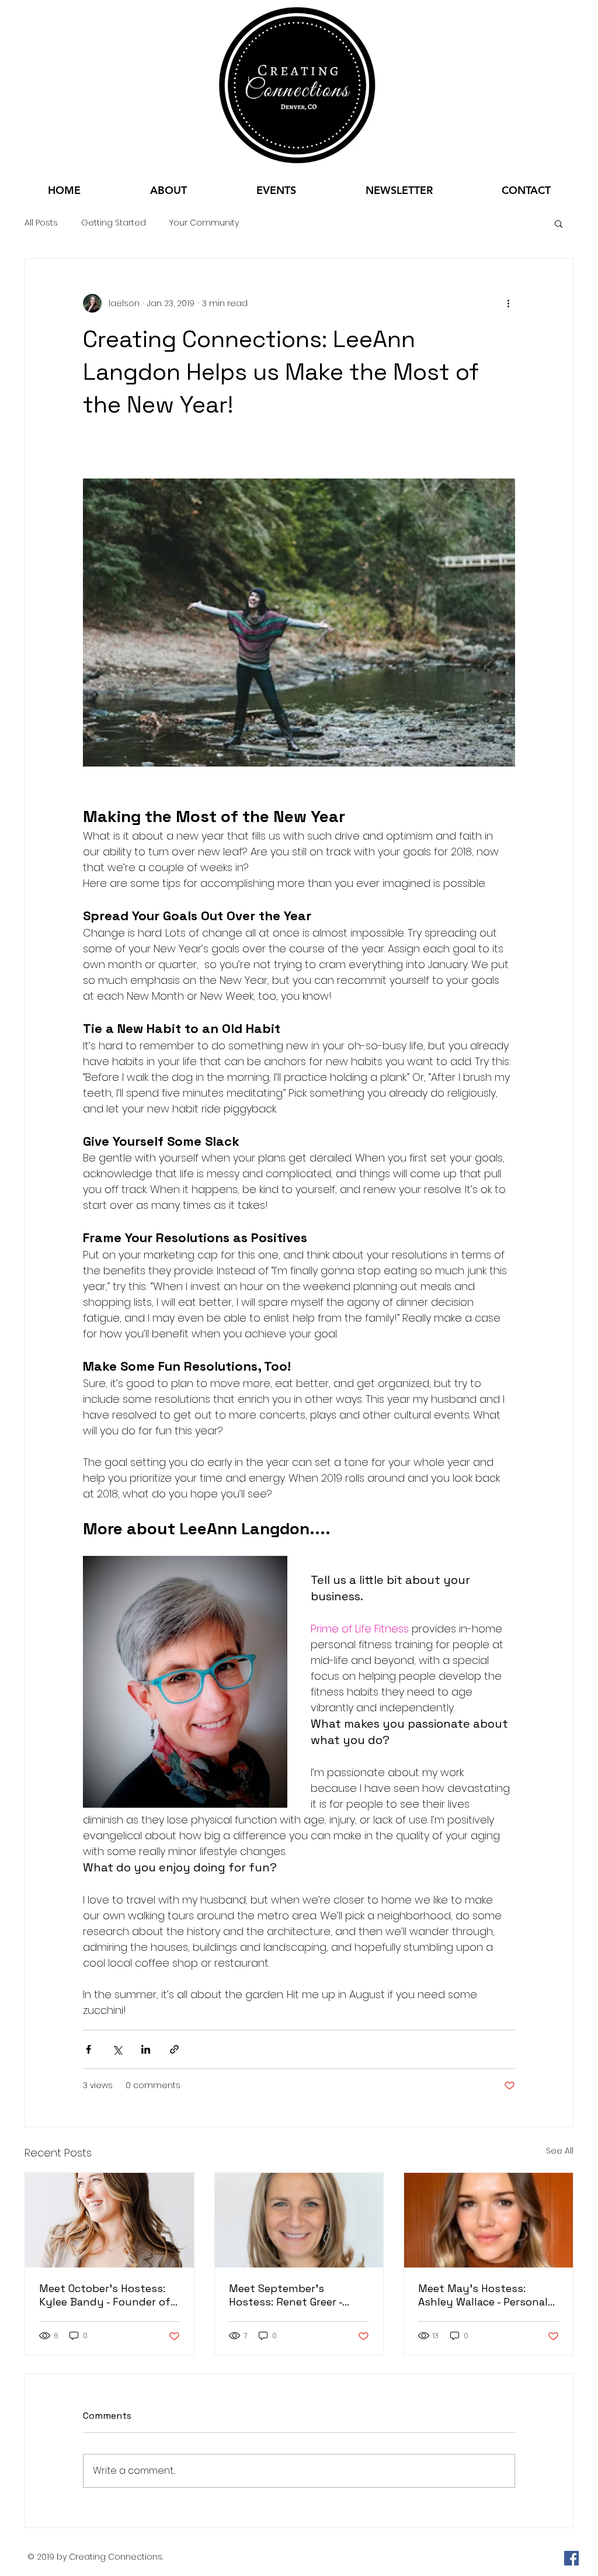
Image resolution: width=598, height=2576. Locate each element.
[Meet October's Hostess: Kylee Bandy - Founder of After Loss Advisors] (109, 2220)
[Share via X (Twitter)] (117, 2049)
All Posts (41, 223)
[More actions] (508, 303)
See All (560, 2151)
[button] (559, 223)
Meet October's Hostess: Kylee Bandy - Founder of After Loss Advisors (105, 2295)
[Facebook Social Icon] (571, 2558)
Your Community (204, 223)
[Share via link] (174, 2049)
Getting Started (114, 223)
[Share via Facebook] (88, 2049)
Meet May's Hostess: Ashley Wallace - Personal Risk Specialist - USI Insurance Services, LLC (483, 2295)
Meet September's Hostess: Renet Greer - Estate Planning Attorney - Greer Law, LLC (297, 2295)
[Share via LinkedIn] (146, 2049)
